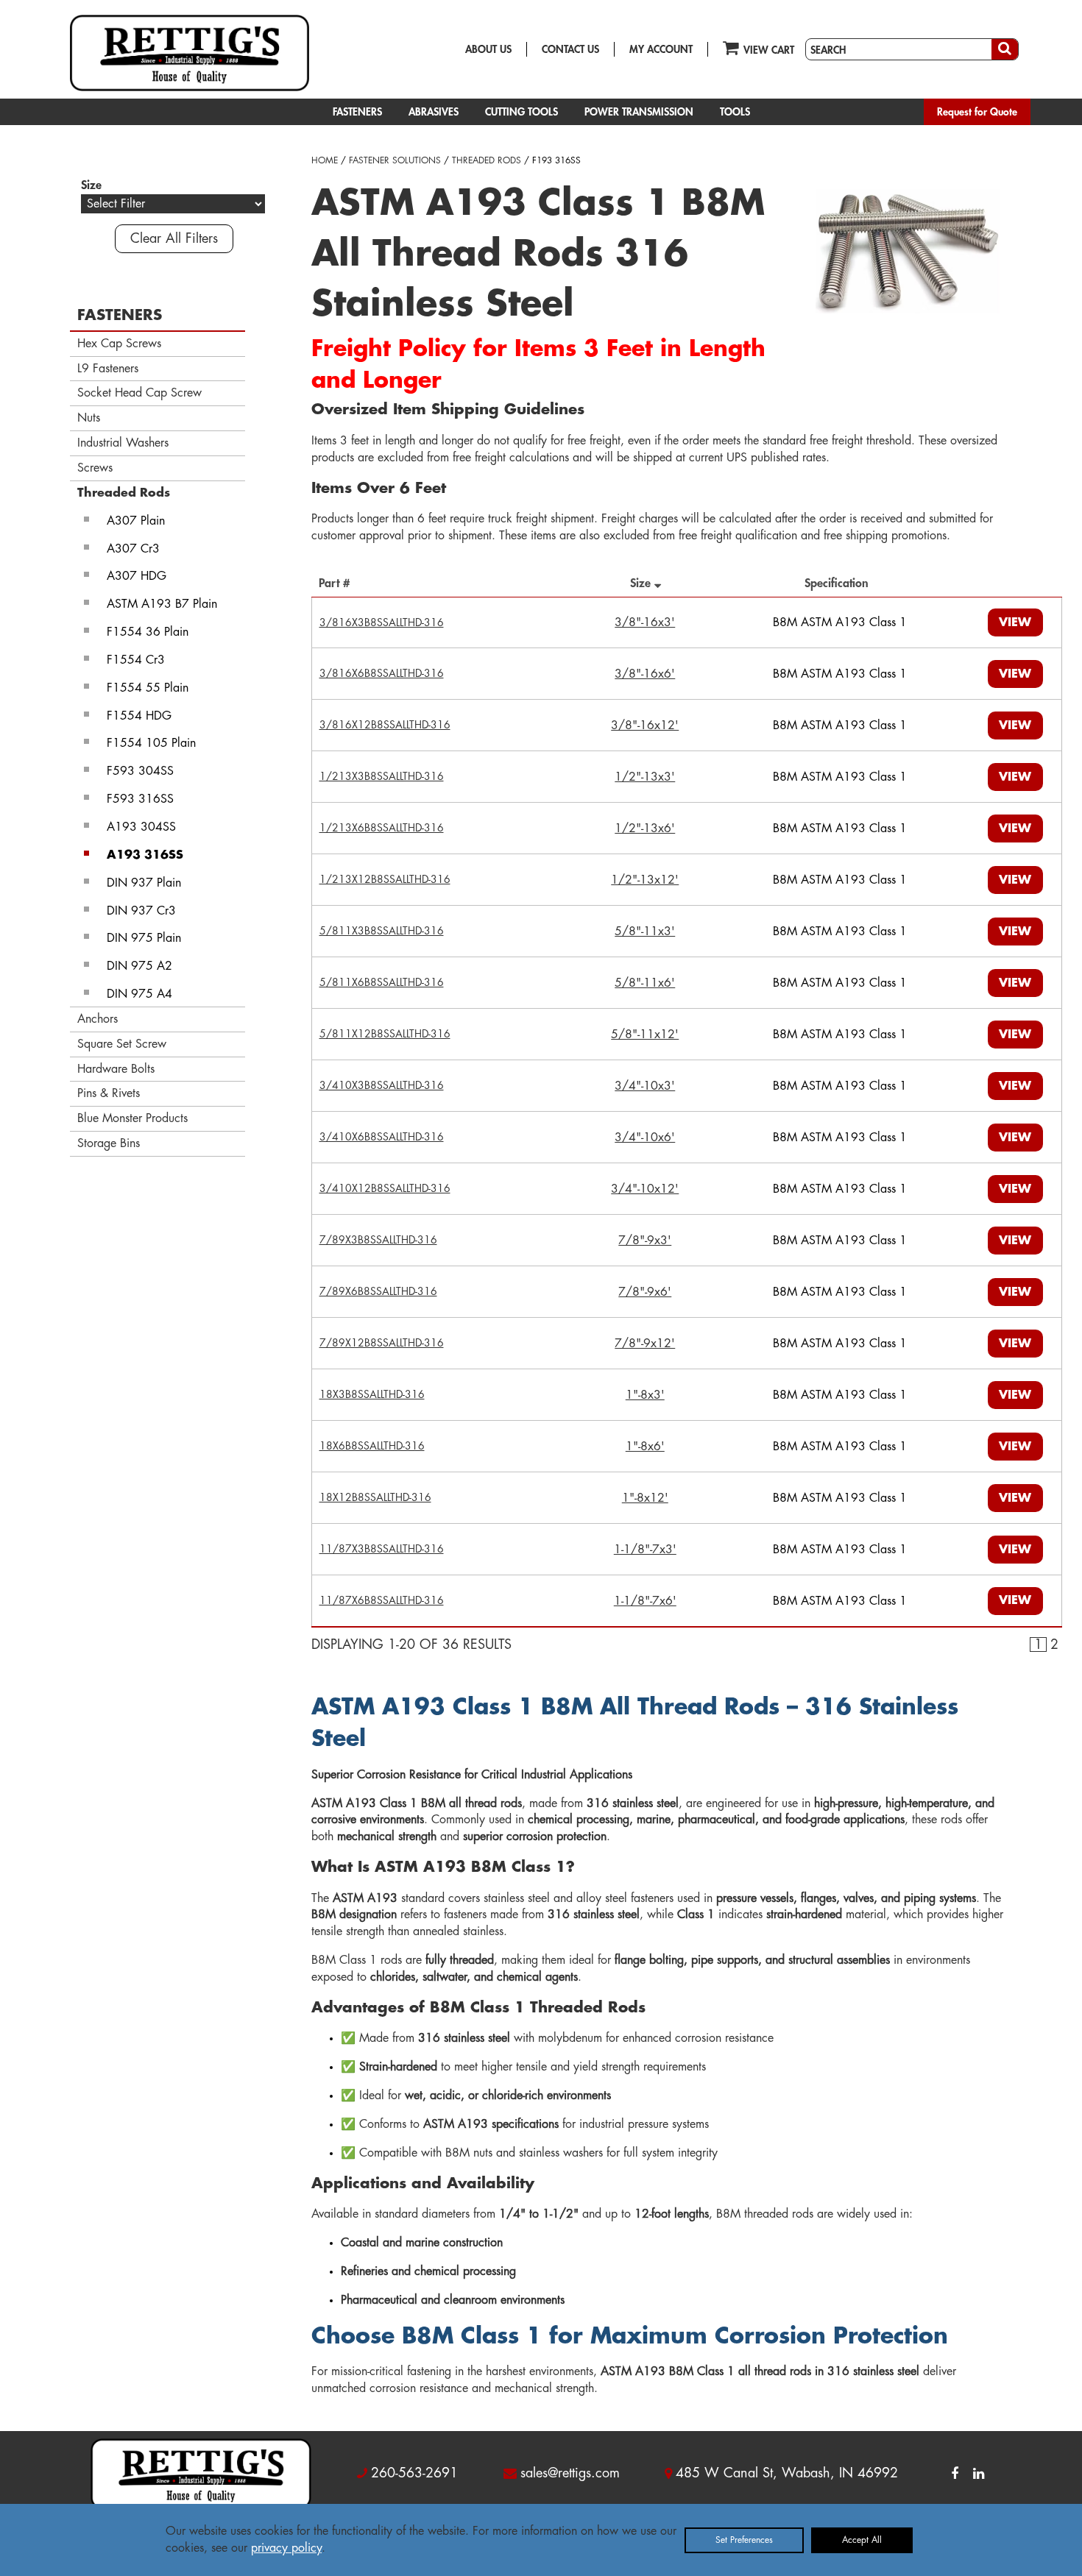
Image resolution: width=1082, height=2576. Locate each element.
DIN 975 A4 (139, 994)
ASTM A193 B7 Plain (162, 604)
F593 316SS (140, 799)
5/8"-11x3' (645, 932)
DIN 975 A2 (139, 966)
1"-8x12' (645, 1498)
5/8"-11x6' (645, 983)
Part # (338, 583)
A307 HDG (137, 576)
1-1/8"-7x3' (645, 1550)
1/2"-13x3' (645, 777)
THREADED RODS (487, 160)
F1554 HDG (139, 716)
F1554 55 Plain (148, 688)
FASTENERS (357, 112)
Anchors (98, 1019)
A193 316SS (145, 855)
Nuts (89, 418)
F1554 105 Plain (151, 743)
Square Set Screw (122, 1044)
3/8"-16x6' (645, 674)
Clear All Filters (174, 238)
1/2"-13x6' (645, 828)
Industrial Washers (123, 443)
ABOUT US (488, 49)
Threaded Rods (124, 493)
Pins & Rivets (109, 1093)
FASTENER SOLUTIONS (395, 160)
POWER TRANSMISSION (639, 112)
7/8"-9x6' (645, 1292)
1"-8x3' (645, 1395)
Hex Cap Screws (119, 344)
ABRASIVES (434, 112)
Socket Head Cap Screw (139, 393)
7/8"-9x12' (645, 1344)
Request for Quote (977, 112)
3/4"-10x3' (645, 1086)
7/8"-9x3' (645, 1241)
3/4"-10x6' (645, 1138)
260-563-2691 (414, 2473)
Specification (840, 583)
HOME (325, 160)
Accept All (862, 2540)
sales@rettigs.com (570, 2473)
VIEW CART (769, 50)
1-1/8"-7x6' (645, 1601)
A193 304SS (141, 827)
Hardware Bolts (116, 1069)
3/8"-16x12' (645, 725)
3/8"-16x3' (645, 622)
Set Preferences (744, 2540)
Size (642, 583)
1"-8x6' (645, 1447)
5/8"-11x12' (645, 1035)
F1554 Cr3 (136, 660)
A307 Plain (136, 521)
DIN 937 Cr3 (141, 911)
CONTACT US (570, 49)
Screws (95, 468)
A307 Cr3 (133, 549)
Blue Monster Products (132, 1118)
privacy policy (286, 2548)
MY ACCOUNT (661, 49)
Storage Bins (109, 1143)
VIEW (1015, 622)
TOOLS (735, 112)
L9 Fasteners (108, 369)
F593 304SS (140, 771)
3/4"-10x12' (645, 1189)
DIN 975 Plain (144, 938)
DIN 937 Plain (144, 883)
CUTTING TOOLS (521, 112)
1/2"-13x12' (645, 880)
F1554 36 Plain (148, 632)
